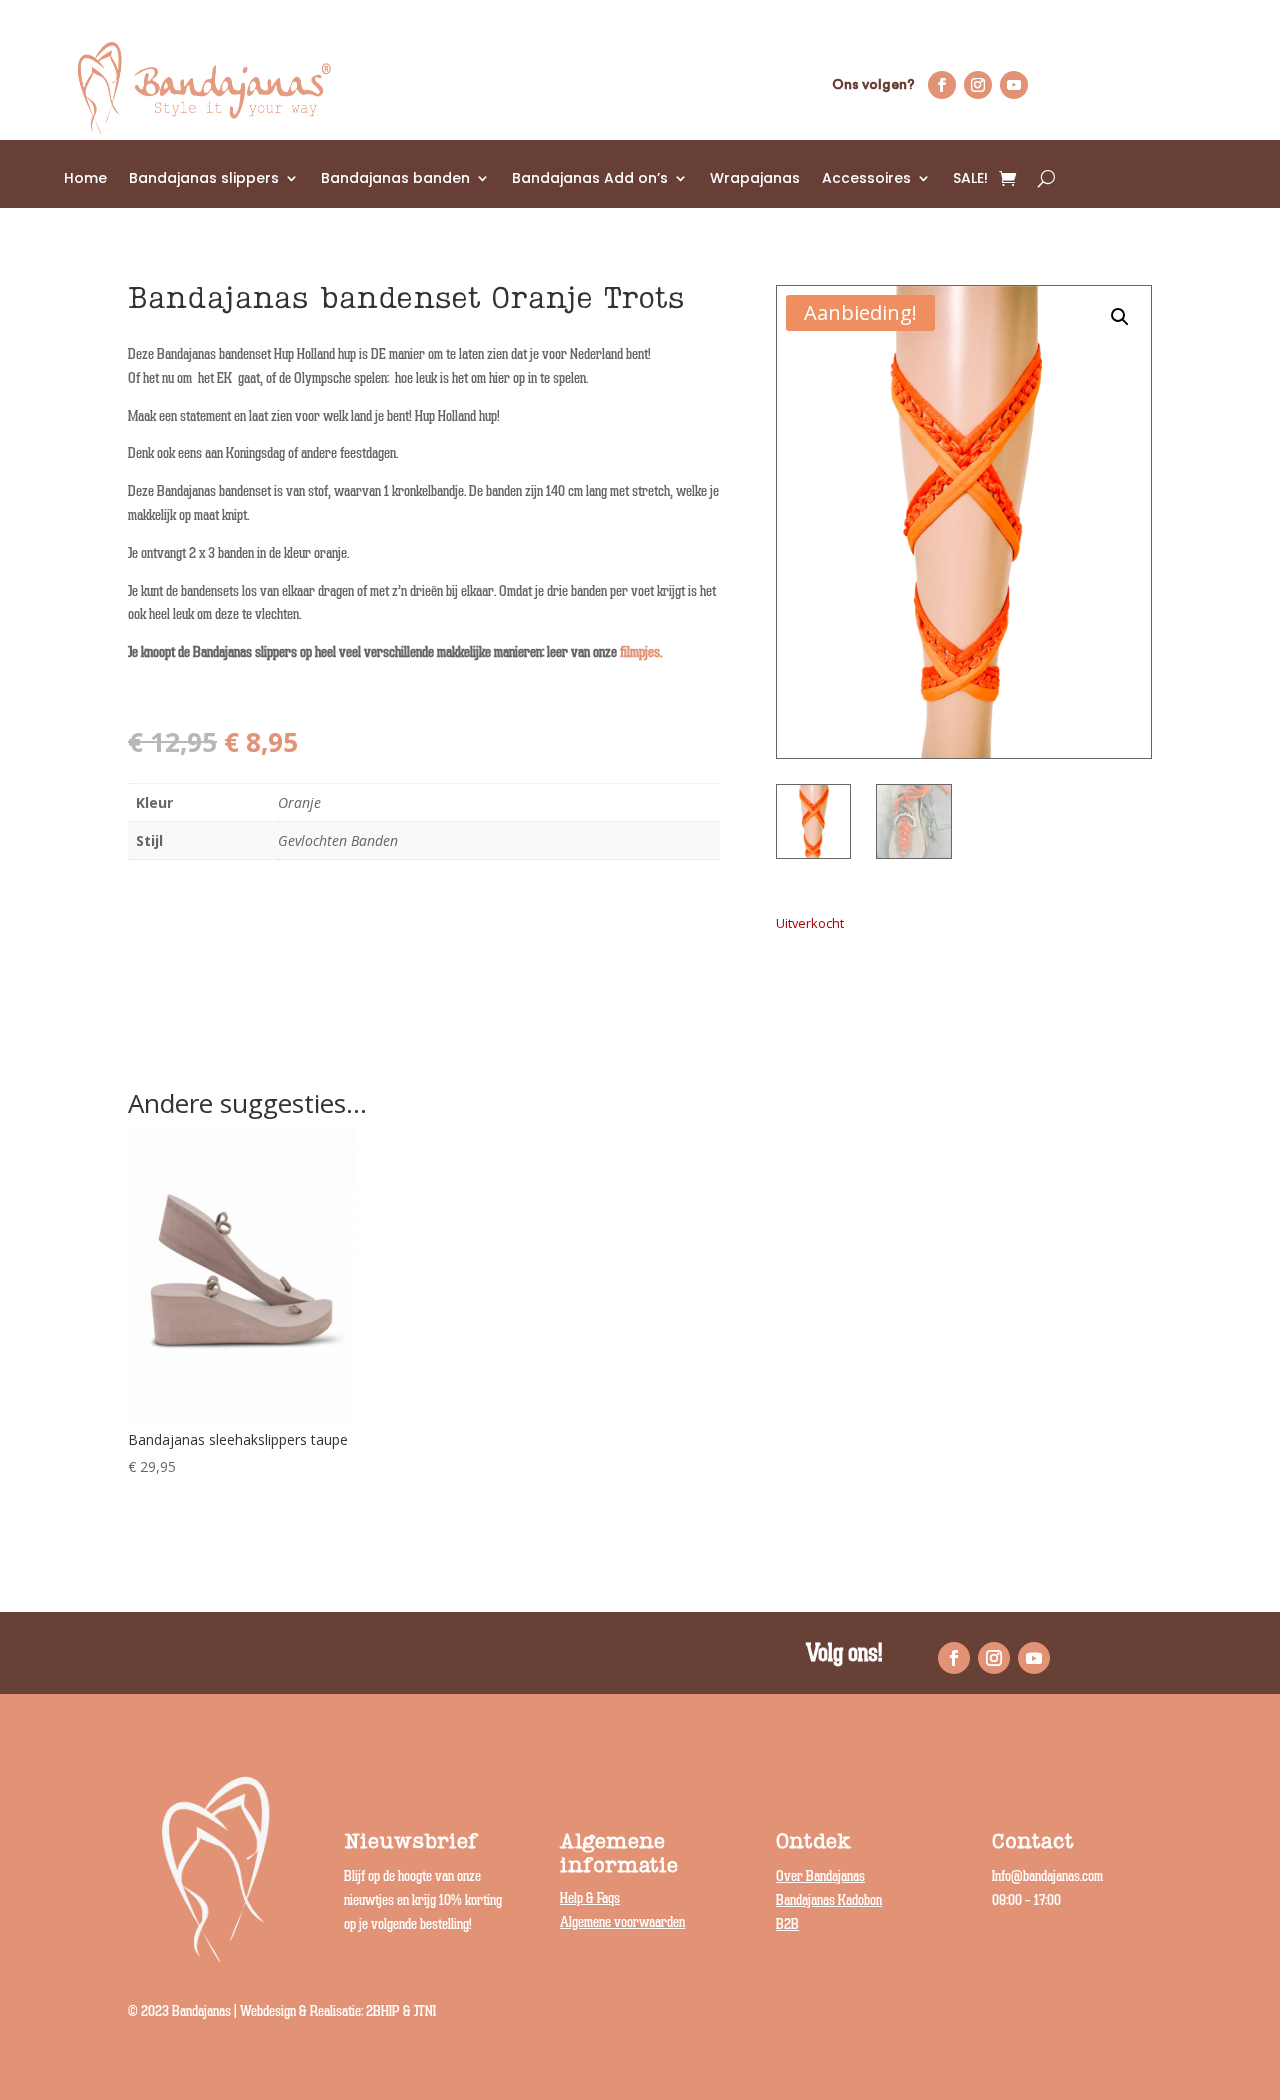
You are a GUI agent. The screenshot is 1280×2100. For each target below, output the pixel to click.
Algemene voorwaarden (622, 1922)
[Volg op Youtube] (1014, 85)
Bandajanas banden (395, 179)
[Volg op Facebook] (942, 85)
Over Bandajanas (820, 1876)
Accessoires (866, 179)
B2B (787, 1924)
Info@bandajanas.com (1047, 1876)
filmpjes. (641, 652)
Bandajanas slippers (204, 179)
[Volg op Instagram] (978, 85)
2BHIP (383, 2011)
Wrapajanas (755, 179)
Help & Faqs (590, 1898)
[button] (1120, 317)
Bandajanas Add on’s (590, 179)
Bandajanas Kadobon (829, 1900)
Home (85, 179)
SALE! (970, 179)
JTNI (425, 2011)
